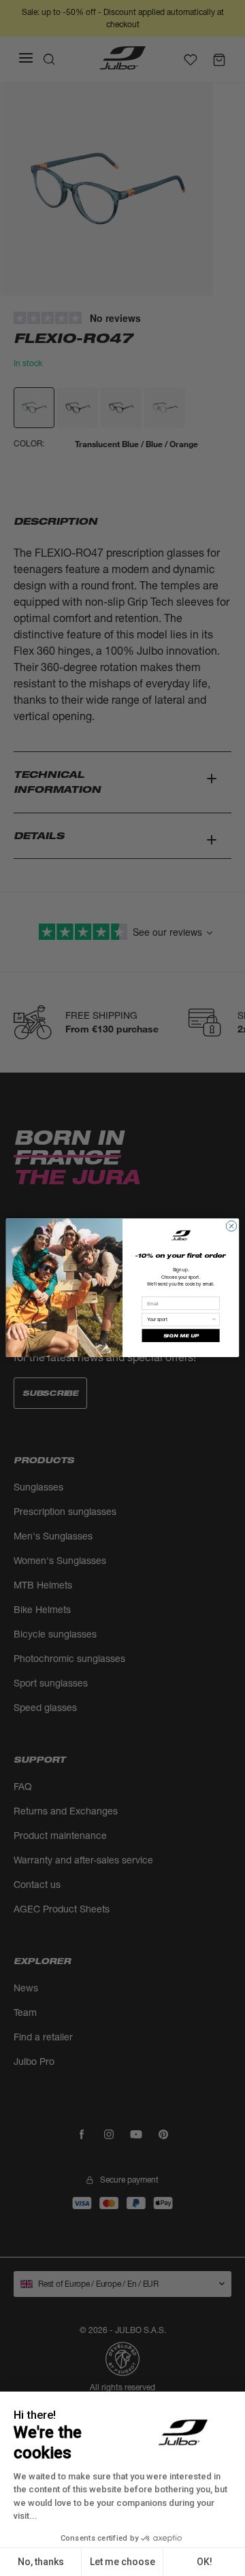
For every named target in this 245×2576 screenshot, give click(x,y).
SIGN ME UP (181, 1336)
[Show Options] (214, 1320)
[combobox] (179, 1320)
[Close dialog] (231, 1226)
